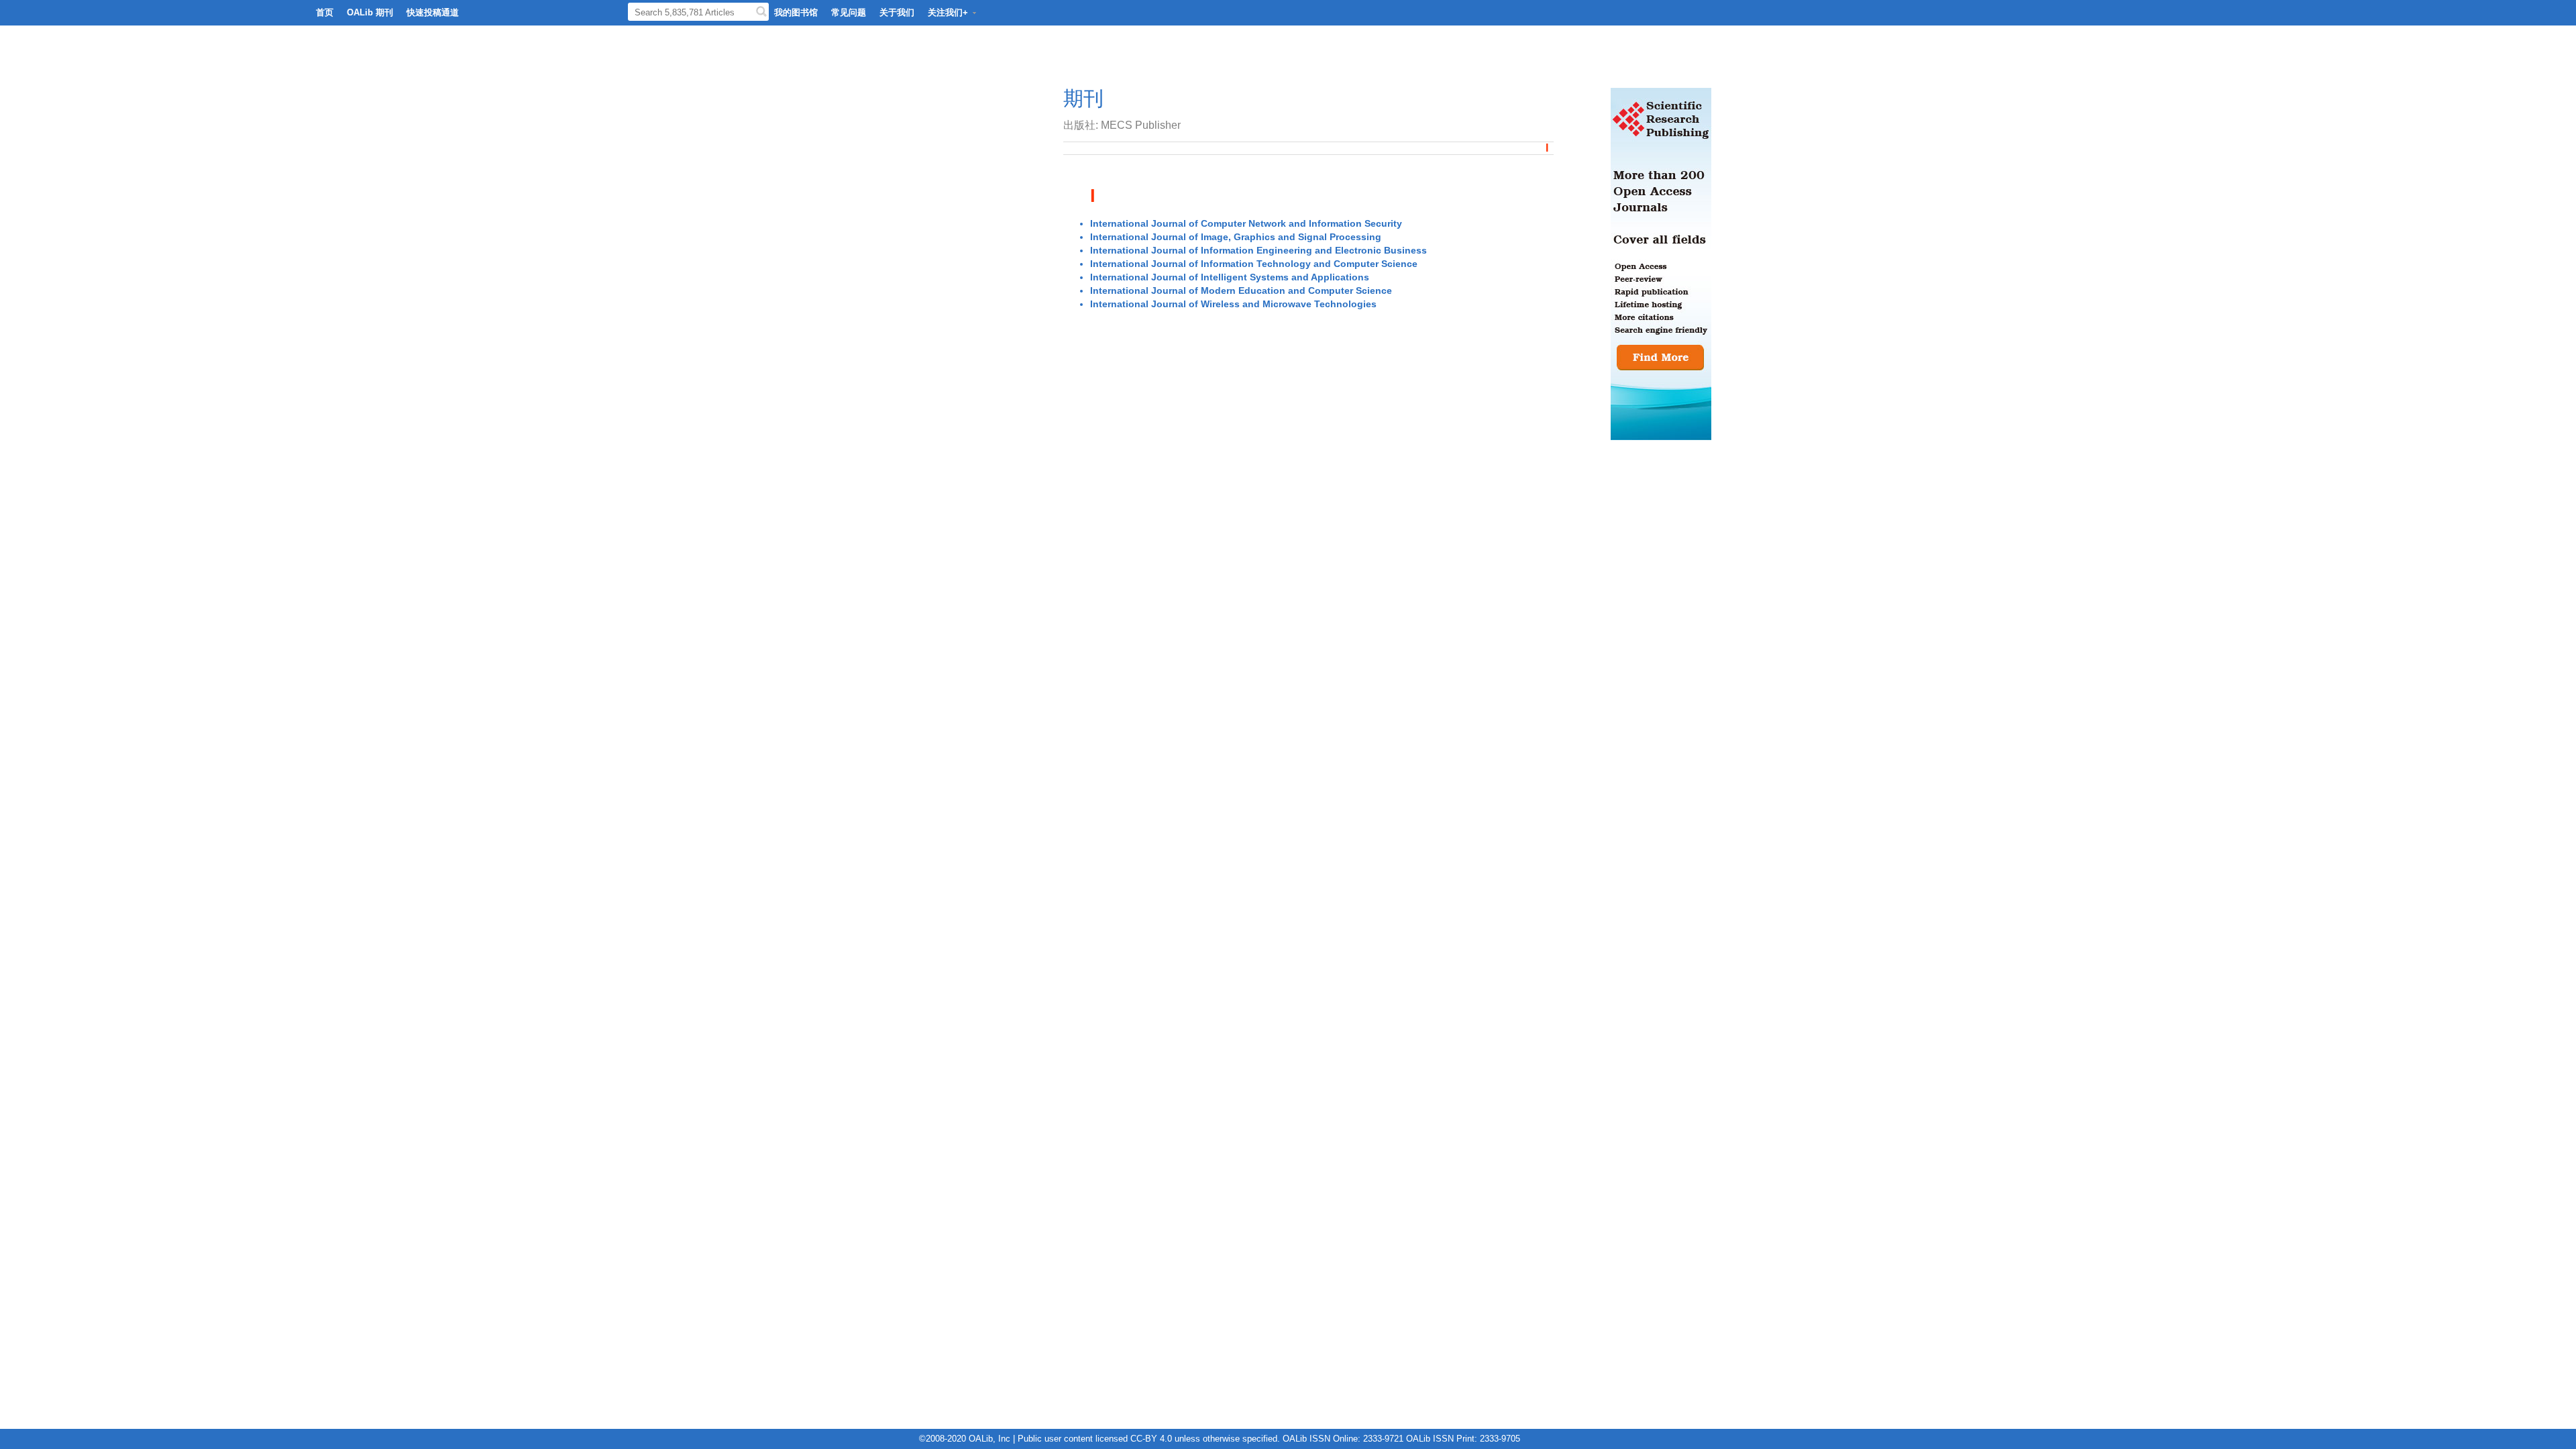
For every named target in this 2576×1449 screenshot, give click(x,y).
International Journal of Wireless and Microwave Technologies (1233, 304)
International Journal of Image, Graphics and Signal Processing (1236, 237)
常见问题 (849, 12)
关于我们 (897, 12)
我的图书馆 (796, 12)
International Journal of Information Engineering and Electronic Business (1258, 250)
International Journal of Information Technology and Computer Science (1254, 264)
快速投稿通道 (433, 12)
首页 (325, 12)
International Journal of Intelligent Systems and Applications (1230, 277)
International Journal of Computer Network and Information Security (1246, 223)
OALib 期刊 (370, 12)
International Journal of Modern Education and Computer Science (1241, 290)
